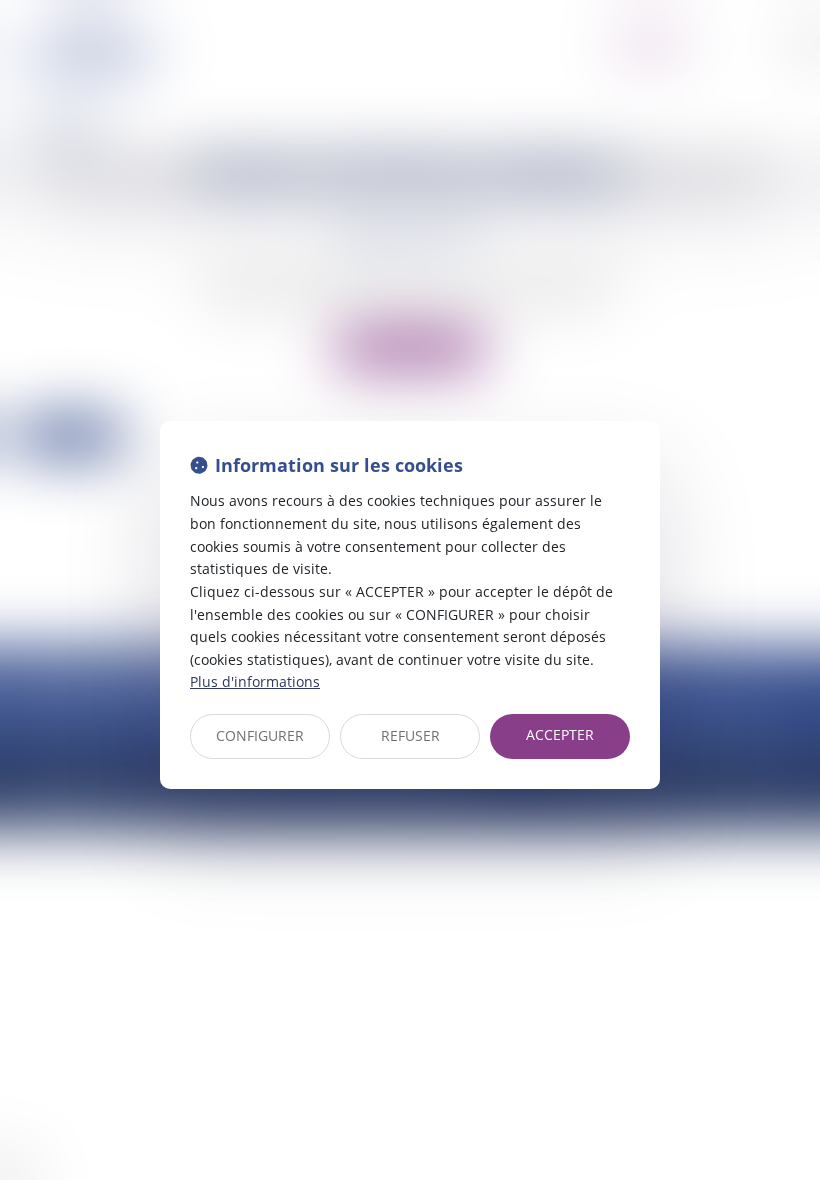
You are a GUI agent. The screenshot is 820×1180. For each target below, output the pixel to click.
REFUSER (410, 735)
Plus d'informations (255, 681)
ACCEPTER (560, 734)
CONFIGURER (260, 735)
